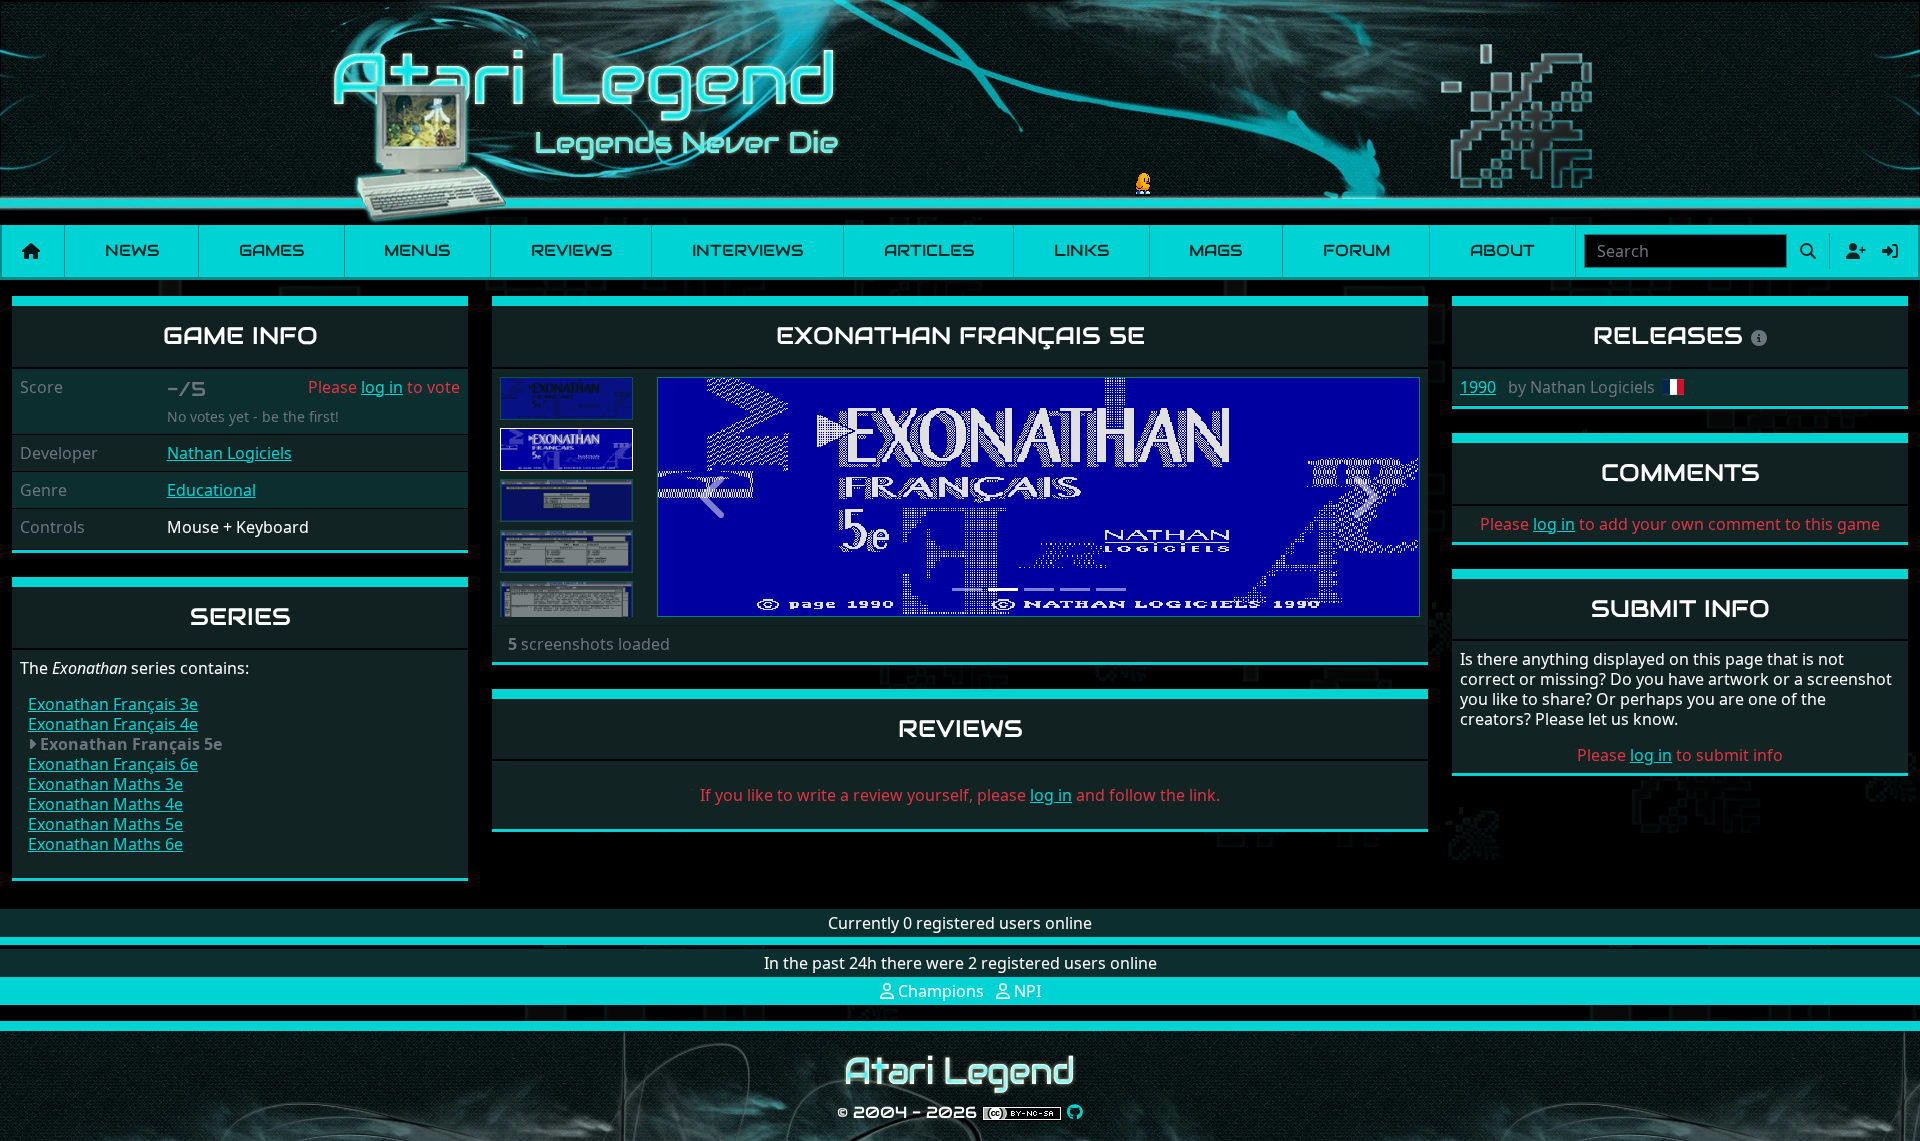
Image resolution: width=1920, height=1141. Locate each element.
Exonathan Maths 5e (105, 824)
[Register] (1852, 251)
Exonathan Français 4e (113, 724)
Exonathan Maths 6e (105, 844)
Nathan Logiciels (229, 453)
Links (1081, 250)
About (1502, 250)
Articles (929, 250)
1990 (1478, 387)
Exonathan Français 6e (113, 764)
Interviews (747, 250)
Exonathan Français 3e (113, 704)
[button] (714, 497)
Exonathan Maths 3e (105, 784)
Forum (1356, 250)
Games (271, 250)
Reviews (571, 250)
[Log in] (1890, 251)
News (132, 250)
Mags (1215, 250)
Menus (417, 250)
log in (382, 387)
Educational (211, 490)
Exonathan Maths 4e (105, 804)
